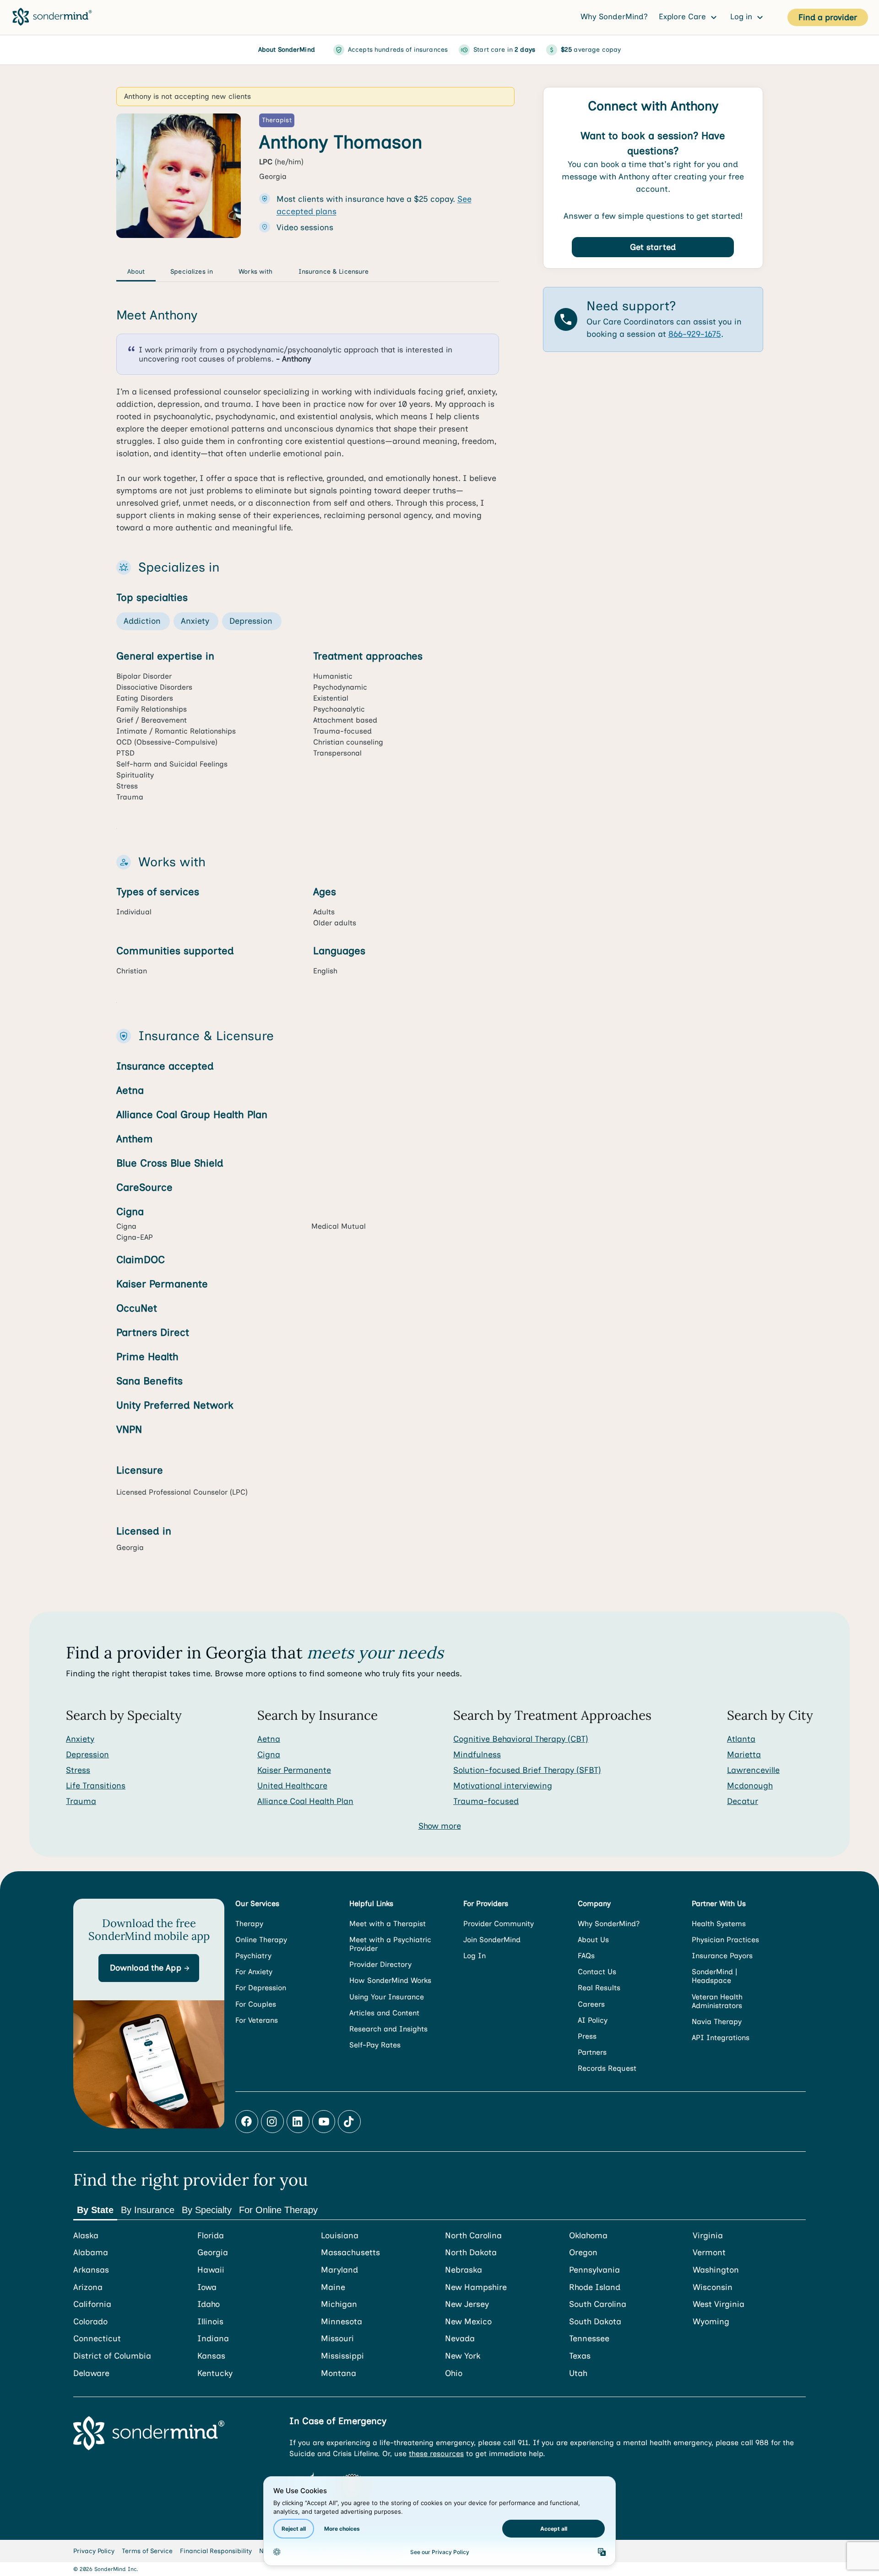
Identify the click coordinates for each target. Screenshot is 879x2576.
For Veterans (257, 2020)
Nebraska (464, 2270)
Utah (578, 2373)
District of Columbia (112, 2356)
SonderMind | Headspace (714, 1976)
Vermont (709, 2253)
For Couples (256, 2004)
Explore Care (684, 16)
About (136, 272)
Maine (333, 2287)
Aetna (269, 1739)
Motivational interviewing (503, 1786)
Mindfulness (477, 1755)
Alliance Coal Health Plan (305, 1801)
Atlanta (741, 1739)
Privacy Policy (94, 2551)
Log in (742, 16)
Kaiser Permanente (294, 1770)
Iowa (207, 2287)
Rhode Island (595, 2287)
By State (95, 2210)
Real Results (599, 1988)
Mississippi (342, 2356)
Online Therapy (261, 1940)
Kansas (211, 2356)
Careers (591, 2004)
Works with (255, 272)
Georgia (213, 2253)
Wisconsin (713, 2287)
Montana (339, 2373)
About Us (593, 1940)
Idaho (209, 2304)
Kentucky (215, 2373)
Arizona (88, 2287)
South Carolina (598, 2304)
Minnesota (342, 2322)
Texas (580, 2356)
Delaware (91, 2373)
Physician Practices (725, 1940)
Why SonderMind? (614, 16)
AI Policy (593, 2020)
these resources (436, 2454)
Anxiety (80, 1739)
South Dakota (595, 2322)
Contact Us (597, 1972)
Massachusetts (350, 2253)
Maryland (339, 2270)
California (92, 2304)
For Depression (261, 1988)
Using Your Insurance (387, 1997)
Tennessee (589, 2339)
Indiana (213, 2339)
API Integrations (721, 2038)
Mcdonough (750, 1786)
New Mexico (468, 2322)
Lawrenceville (753, 1770)
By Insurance (148, 2210)
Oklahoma (588, 2236)
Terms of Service (147, 2551)
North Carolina (473, 2236)
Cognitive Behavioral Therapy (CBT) (521, 1739)
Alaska (86, 2236)
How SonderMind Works (390, 1980)
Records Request (607, 2068)
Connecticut (97, 2339)
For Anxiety (254, 1972)
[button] (149, 1968)
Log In (475, 1956)
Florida (211, 2236)
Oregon (583, 2253)
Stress (78, 1770)
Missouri (337, 2339)
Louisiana (340, 2236)
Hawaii (211, 2270)
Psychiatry (253, 1956)
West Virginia (719, 2304)
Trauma (81, 1801)
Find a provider (828, 17)
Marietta (744, 1755)
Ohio (454, 2373)
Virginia (708, 2236)
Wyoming (711, 2322)
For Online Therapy (278, 2210)
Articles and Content (384, 2013)
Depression (87, 1755)
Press (587, 2036)
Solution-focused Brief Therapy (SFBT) (527, 1770)
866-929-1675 (695, 334)
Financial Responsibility (216, 2551)
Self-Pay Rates (375, 2045)
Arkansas (91, 2270)
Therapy (249, 1924)
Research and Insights (388, 2029)
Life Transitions (96, 1786)
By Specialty (207, 2210)
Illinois (210, 2322)
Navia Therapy (717, 2022)
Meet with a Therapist (388, 1924)
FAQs (586, 1956)
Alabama (91, 2253)
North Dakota (471, 2253)
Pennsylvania (594, 2270)
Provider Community (499, 1924)
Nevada (460, 2339)
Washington (716, 2270)
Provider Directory (380, 1964)
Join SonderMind (492, 1940)
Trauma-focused (486, 1801)
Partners (592, 2052)
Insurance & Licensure (334, 272)
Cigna (269, 1755)
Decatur (743, 1801)
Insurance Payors (722, 1956)
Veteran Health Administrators (717, 2001)
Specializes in (192, 272)
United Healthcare (292, 1786)
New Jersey (467, 2304)
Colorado (90, 2322)
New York (463, 2356)
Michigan (339, 2304)
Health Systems (719, 1924)
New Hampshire (476, 2287)
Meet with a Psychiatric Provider (390, 1944)
